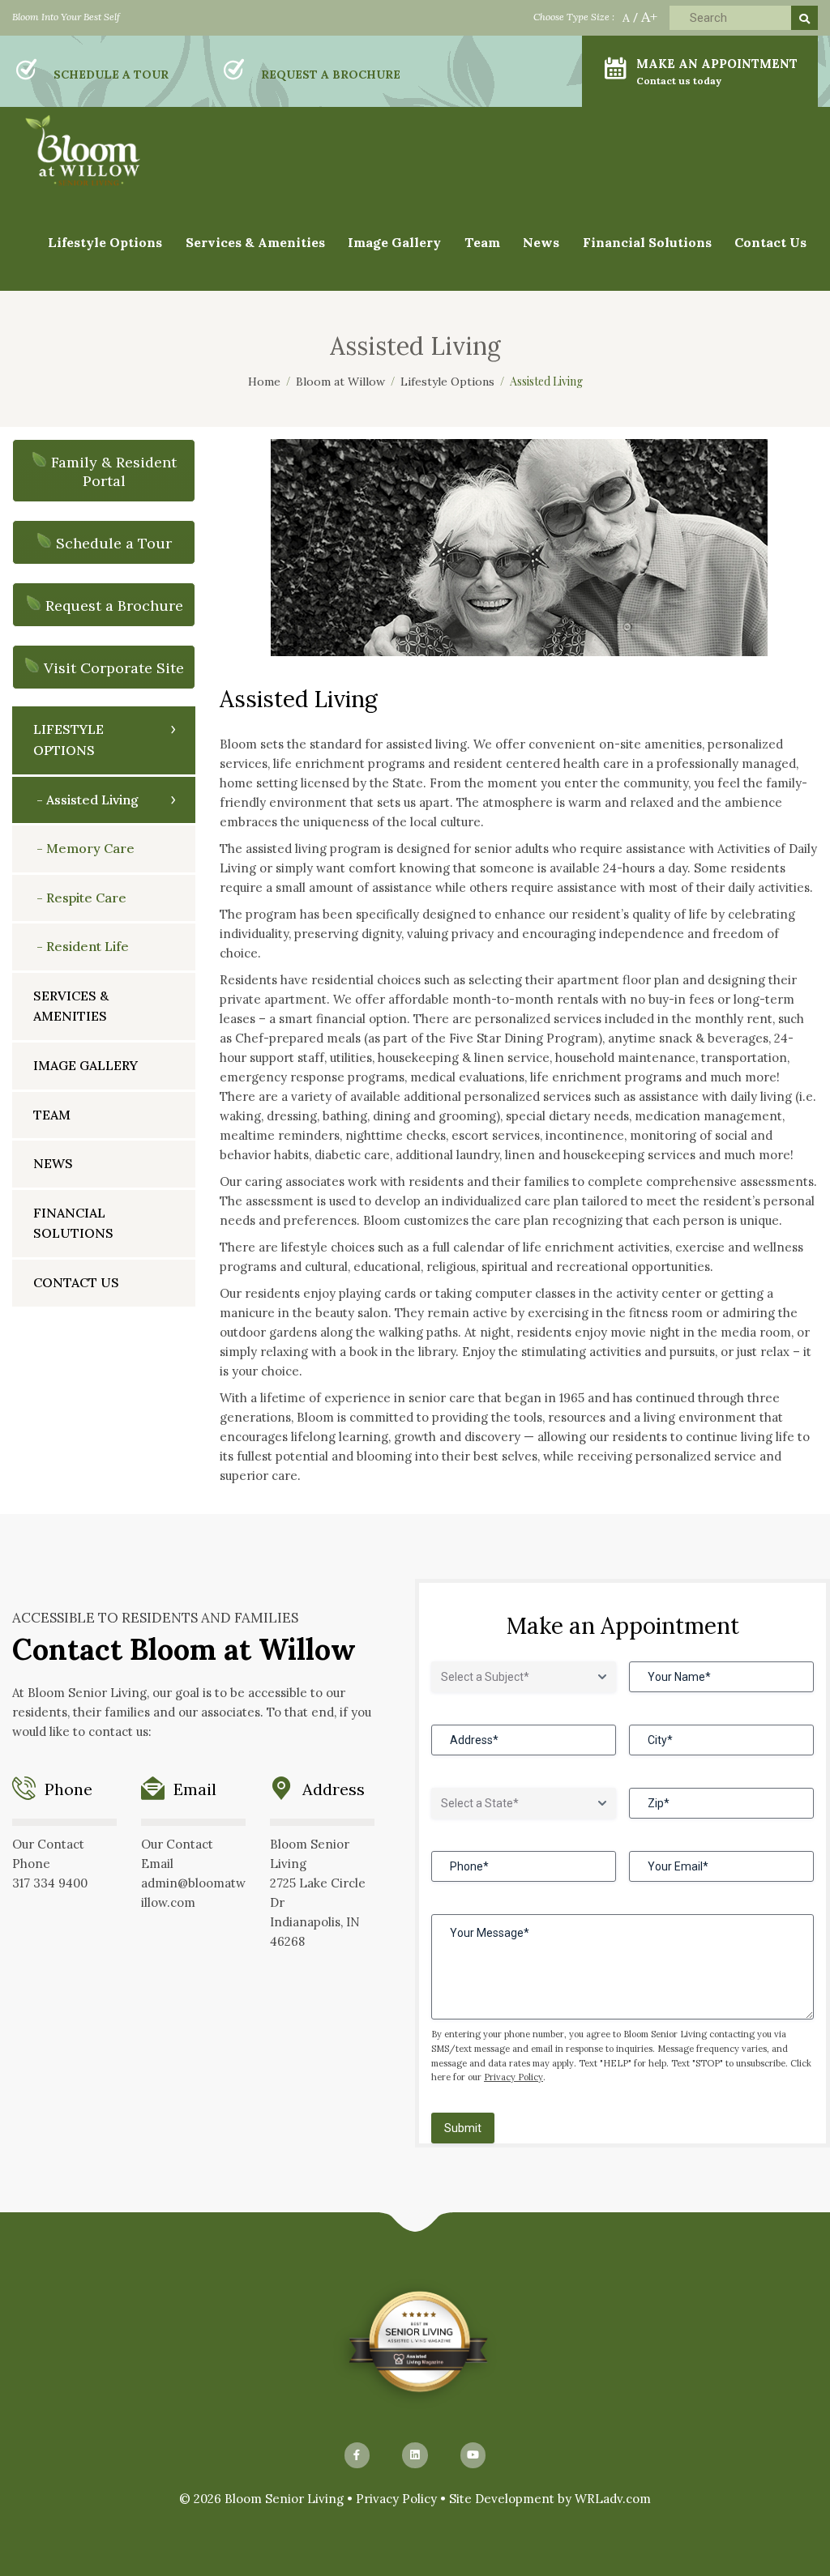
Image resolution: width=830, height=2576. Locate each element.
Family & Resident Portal (114, 471)
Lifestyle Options (68, 740)
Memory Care (90, 848)
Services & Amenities (255, 242)
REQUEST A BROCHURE (331, 75)
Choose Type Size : (574, 17)
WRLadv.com (613, 2499)
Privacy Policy (513, 2077)
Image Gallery (86, 1065)
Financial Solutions (647, 242)
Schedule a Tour (114, 543)
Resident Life (88, 946)
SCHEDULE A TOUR (111, 75)
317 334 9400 (50, 1883)
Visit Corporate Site (114, 668)
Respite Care (86, 898)
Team (482, 242)
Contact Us (770, 242)
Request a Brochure (114, 606)
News (53, 1163)
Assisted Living (92, 800)
